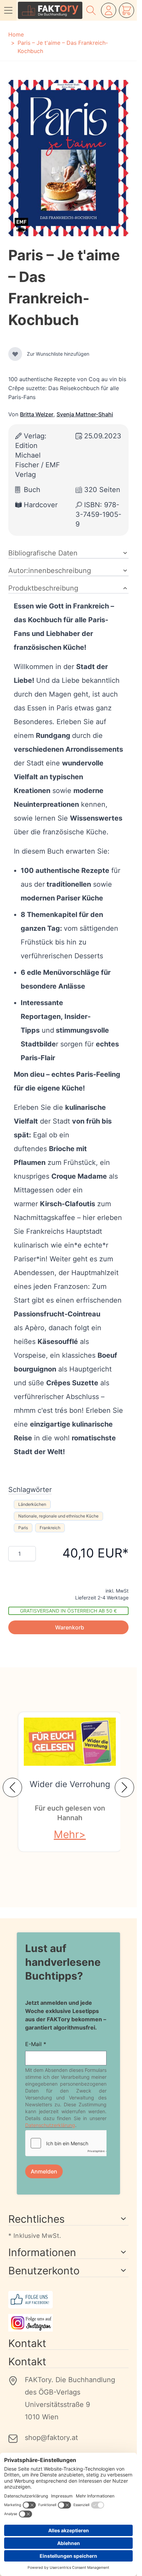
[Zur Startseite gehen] (50, 10)
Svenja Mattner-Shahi (85, 414)
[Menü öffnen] (8, 10)
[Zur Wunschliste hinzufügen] (15, 354)
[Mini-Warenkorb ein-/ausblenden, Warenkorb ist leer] (126, 10)
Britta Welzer (37, 414)
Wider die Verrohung (70, 1784)
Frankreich (50, 1528)
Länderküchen (32, 1504)
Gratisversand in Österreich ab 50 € (68, 1611)
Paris (23, 1528)
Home (16, 34)
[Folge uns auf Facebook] (68, 2300)
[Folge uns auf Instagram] (68, 2323)
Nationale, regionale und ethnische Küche (58, 1516)
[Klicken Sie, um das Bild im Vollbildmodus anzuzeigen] (68, 158)
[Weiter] (124, 1787)
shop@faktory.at (51, 2438)
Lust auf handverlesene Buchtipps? (63, 1962)
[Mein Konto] (109, 10)
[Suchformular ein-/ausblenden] (91, 10)
